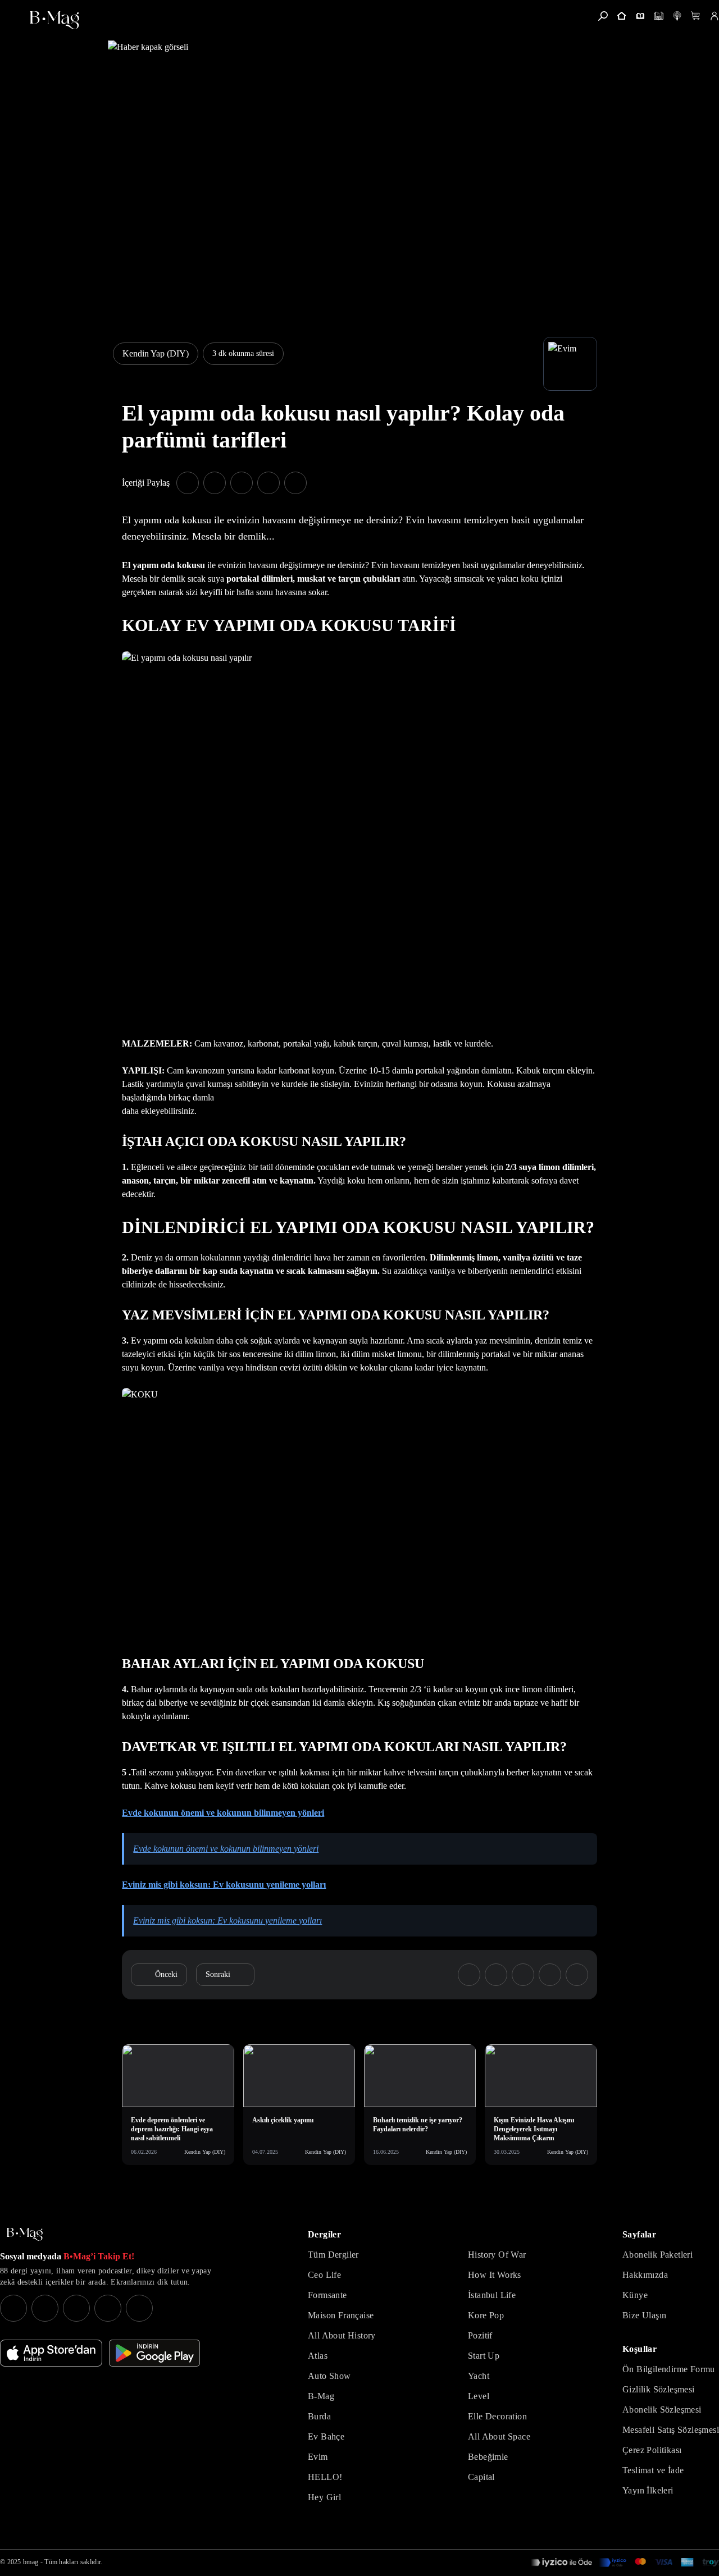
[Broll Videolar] (677, 16)
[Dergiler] (640, 16)
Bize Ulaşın (644, 2315)
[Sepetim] (696, 16)
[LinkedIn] (108, 2308)
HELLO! (325, 2477)
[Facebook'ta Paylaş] (188, 483)
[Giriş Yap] (714, 16)
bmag (31, 2562)
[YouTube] (45, 2308)
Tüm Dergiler (333, 2255)
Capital (481, 2477)
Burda (319, 2416)
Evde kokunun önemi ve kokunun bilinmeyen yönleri (223, 1813)
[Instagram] (13, 2308)
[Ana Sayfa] (25, 2234)
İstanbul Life (492, 2295)
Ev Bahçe (326, 2436)
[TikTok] (139, 2308)
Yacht (479, 2376)
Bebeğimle (488, 2457)
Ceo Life (324, 2275)
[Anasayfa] (622, 16)
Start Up (484, 2356)
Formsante (327, 2295)
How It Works (495, 2275)
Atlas (318, 2356)
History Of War (497, 2255)
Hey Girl (324, 2497)
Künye (635, 2295)
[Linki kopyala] (295, 483)
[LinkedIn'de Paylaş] (269, 483)
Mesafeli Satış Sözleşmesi (671, 2430)
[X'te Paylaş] (215, 483)
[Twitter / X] (76, 2308)
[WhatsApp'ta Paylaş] (242, 483)
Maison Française (341, 2315)
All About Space (499, 2436)
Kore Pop (486, 2315)
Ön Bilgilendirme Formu (669, 2369)
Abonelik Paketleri (657, 2255)
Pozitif (480, 2335)
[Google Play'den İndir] (154, 2353)
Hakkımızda (645, 2275)
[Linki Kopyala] (577, 1975)
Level (479, 2396)
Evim (318, 2457)
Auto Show (329, 2376)
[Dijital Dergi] (659, 16)
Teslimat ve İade (653, 2470)
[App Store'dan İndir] (51, 2353)
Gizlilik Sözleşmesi (659, 2389)
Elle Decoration (497, 2416)
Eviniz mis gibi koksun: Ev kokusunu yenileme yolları (224, 1885)
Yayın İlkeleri (648, 2490)
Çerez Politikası (652, 2450)
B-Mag (321, 2396)
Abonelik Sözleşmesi (662, 2410)
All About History (342, 2335)
